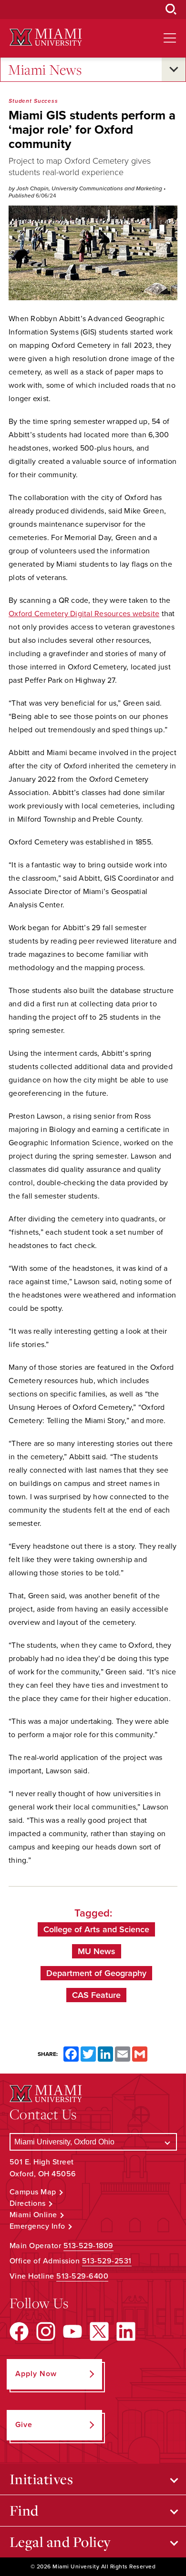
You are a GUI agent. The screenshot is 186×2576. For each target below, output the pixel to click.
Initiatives (41, 2479)
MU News (97, 1951)
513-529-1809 (88, 2246)
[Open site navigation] (170, 38)
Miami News (45, 69)
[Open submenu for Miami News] (174, 69)
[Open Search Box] (171, 10)
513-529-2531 (107, 2261)
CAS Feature (96, 1995)
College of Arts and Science (96, 1929)
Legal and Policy (60, 2542)
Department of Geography (96, 1973)
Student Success (33, 101)
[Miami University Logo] (46, 37)
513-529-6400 (82, 2276)
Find (24, 2510)
